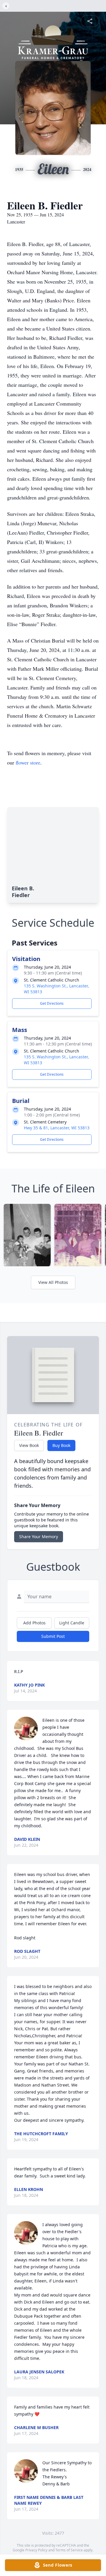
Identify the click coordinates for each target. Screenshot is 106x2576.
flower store (28, 762)
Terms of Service (69, 2550)
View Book (29, 1445)
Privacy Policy (36, 2550)
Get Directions (52, 1003)
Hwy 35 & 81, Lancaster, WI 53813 (57, 1128)
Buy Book (61, 1445)
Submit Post (53, 1636)
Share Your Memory (39, 1537)
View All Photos (53, 1282)
